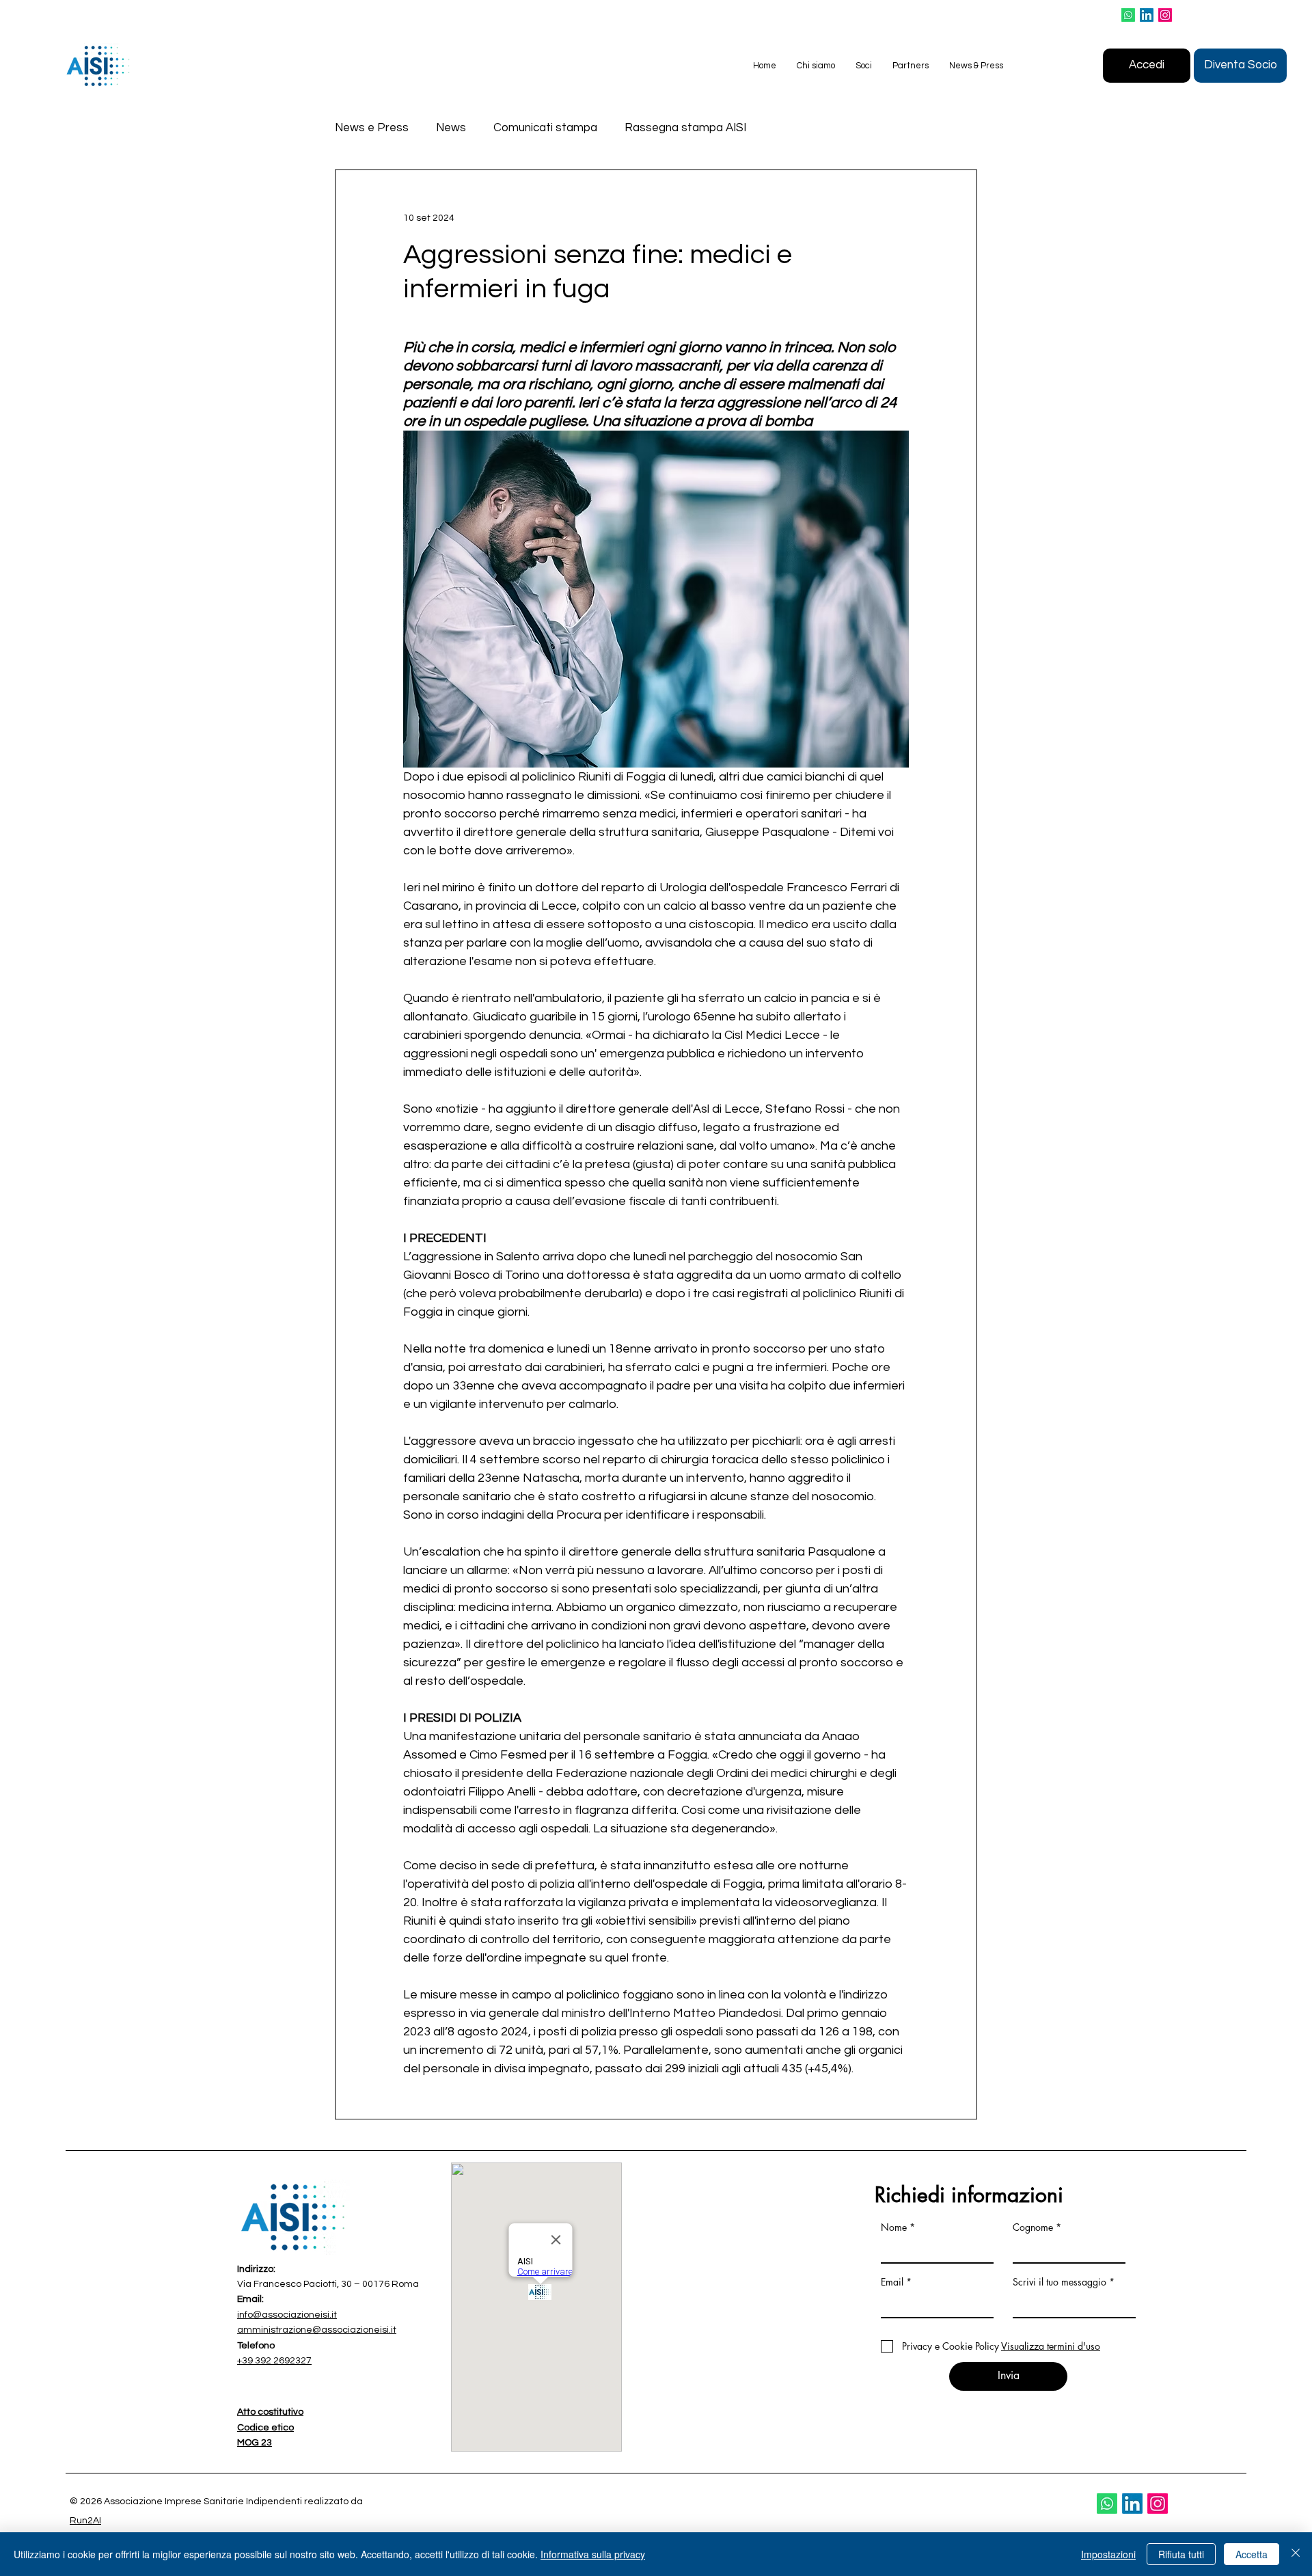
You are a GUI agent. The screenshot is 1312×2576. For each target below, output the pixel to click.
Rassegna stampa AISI (685, 128)
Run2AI (85, 2521)
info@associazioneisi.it (287, 2315)
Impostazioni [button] (1108, 2554)
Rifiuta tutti (1181, 2554)
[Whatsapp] (1128, 15)
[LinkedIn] (1147, 15)
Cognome (1033, 2227)
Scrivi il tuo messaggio (1060, 2282)
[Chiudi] (1296, 2554)
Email (892, 2282)
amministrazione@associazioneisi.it (317, 2330)
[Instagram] (1165, 15)
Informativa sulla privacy (593, 2554)
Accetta (1252, 2554)
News (451, 128)
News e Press (372, 128)
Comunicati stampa (545, 128)
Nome (894, 2227)
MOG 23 (255, 2443)
